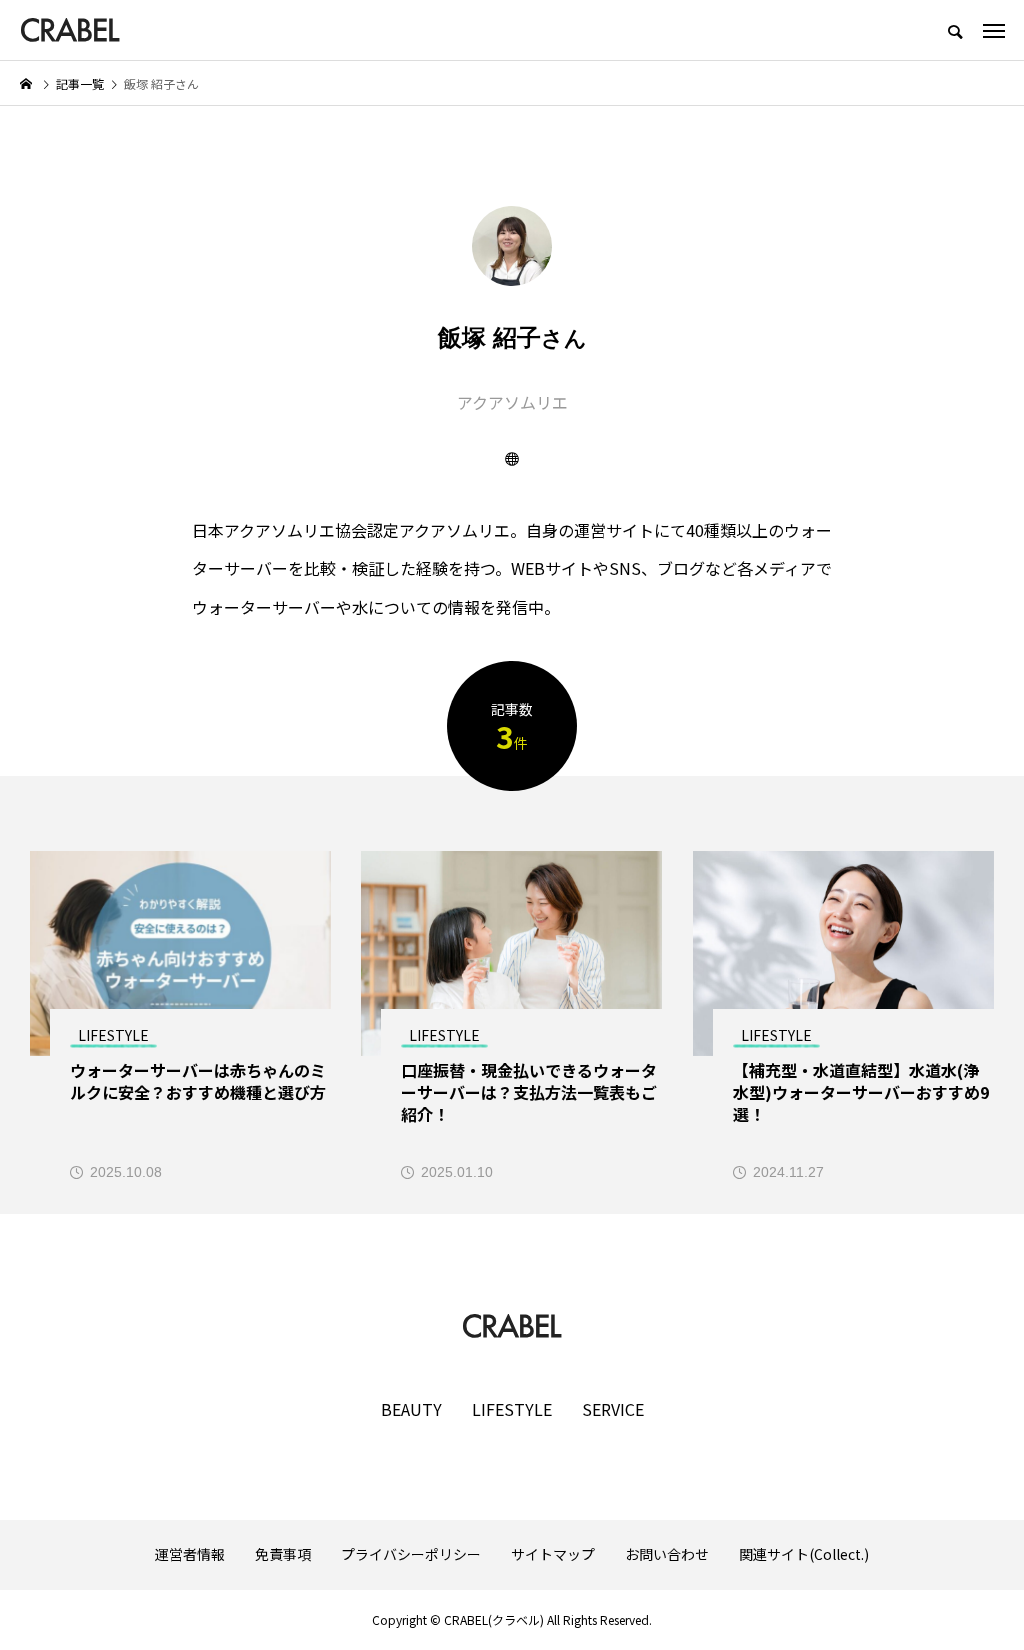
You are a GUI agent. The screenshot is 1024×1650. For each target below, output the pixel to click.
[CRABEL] (70, 30)
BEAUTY (411, 1409)
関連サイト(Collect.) (804, 1554)
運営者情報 (190, 1554)
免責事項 (283, 1554)
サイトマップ (553, 1554)
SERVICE (613, 1409)
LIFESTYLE (512, 1409)
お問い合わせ (667, 1554)
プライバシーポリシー (411, 1554)
